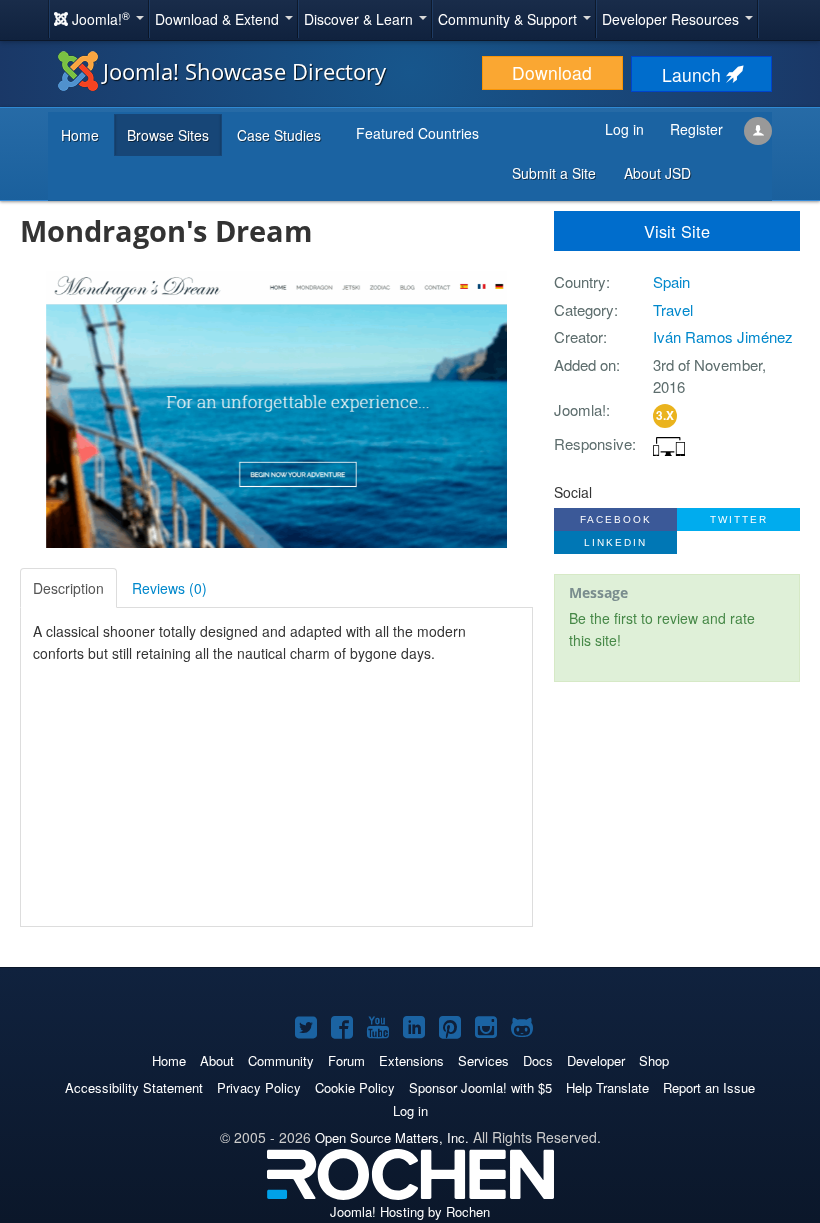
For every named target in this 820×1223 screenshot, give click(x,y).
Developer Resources (672, 19)
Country (580, 281)
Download (552, 72)
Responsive (593, 443)
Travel (673, 309)
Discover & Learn (360, 19)
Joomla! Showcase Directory (244, 71)
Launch (694, 74)
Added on (585, 364)
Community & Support (509, 19)
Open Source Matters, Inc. (392, 1137)
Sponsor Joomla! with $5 (480, 1087)
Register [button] (696, 129)
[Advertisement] (677, 827)
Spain (671, 281)
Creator (578, 336)
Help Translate (607, 1087)
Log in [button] (624, 129)
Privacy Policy (259, 1087)
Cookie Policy (355, 1087)
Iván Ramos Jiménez (723, 336)
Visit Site (677, 231)
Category (584, 309)
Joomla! (580, 409)
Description (68, 588)
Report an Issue (709, 1087)
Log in (410, 1110)
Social (573, 492)
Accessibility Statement (134, 1087)
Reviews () (169, 588)
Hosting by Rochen (410, 1211)
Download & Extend (219, 19)
